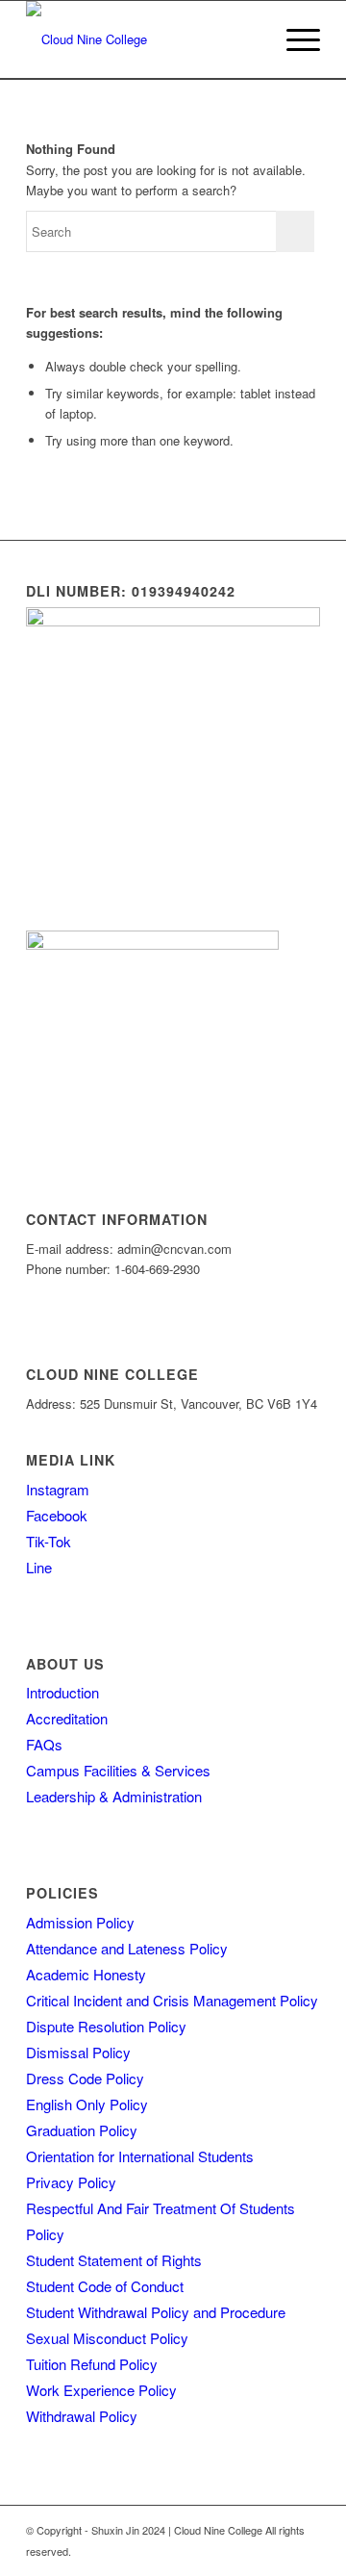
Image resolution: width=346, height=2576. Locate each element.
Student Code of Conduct (105, 2286)
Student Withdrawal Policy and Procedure (156, 2312)
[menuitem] (248, 39)
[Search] (248, 39)
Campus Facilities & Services (118, 1770)
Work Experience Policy (101, 2390)
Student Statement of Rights (114, 2260)
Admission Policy (80, 1922)
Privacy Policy (71, 2182)
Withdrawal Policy (82, 2416)
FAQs (44, 1744)
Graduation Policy (82, 2130)
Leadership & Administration (114, 1796)
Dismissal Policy (78, 2052)
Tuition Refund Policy (92, 2364)
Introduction (62, 1692)
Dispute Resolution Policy (106, 2026)
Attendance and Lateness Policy (127, 1948)
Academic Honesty (86, 1974)
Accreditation (67, 1718)
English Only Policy (87, 2104)
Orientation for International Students (140, 2156)
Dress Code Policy (85, 2078)
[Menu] (294, 39)
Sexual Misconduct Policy (107, 2338)
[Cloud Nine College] (144, 39)
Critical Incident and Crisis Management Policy (172, 2000)
